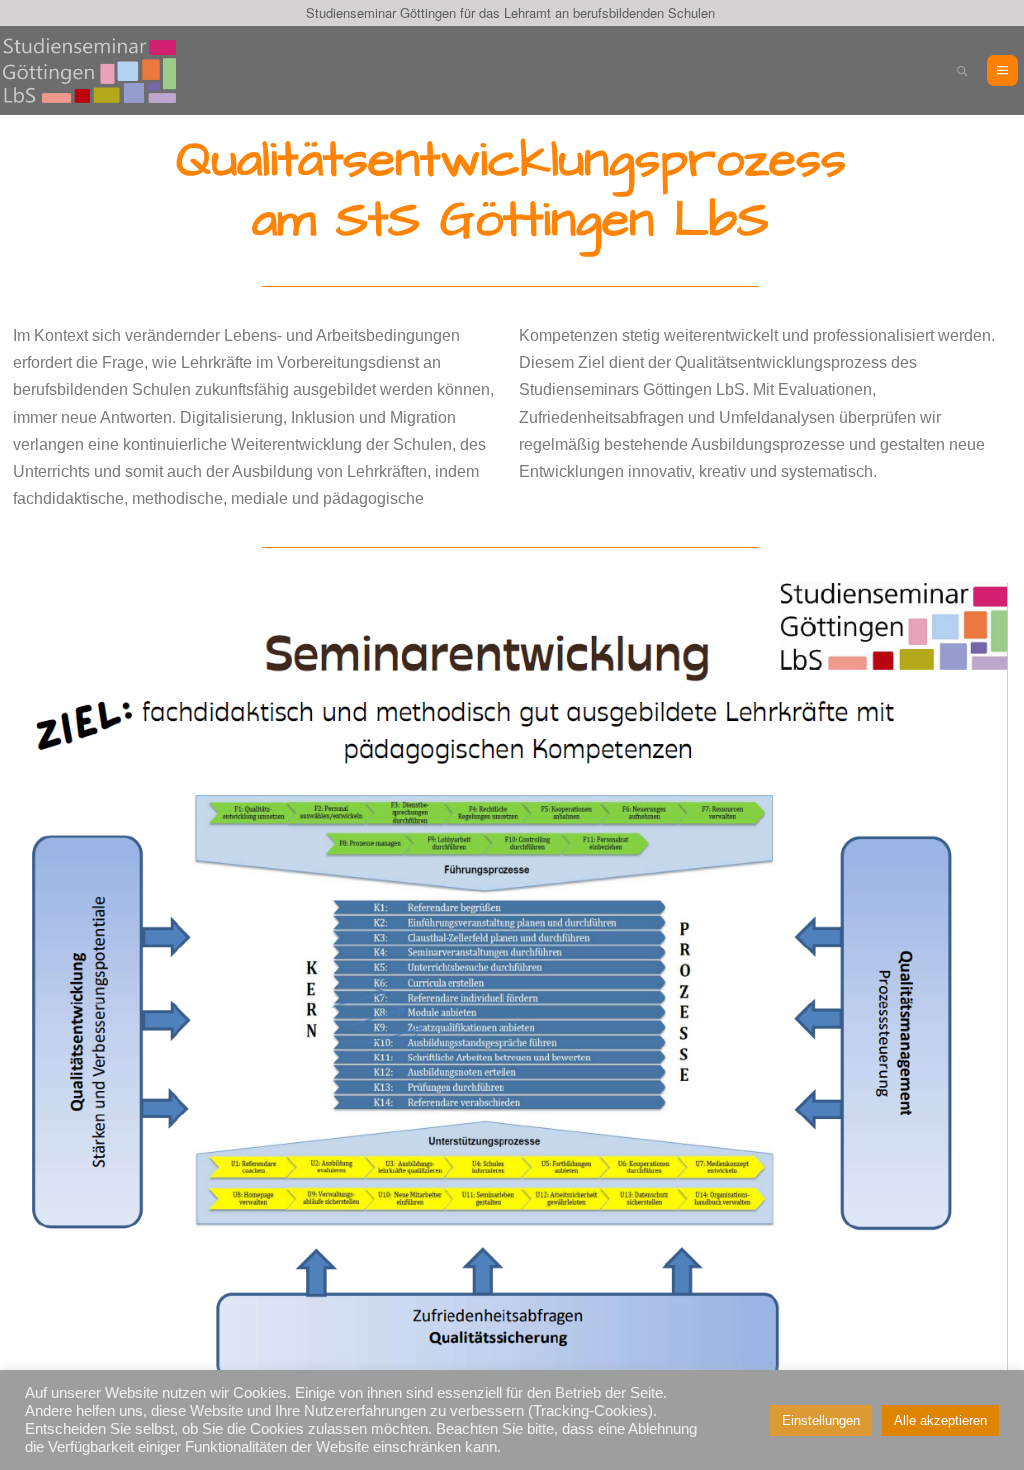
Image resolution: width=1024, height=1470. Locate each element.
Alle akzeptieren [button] (940, 1420)
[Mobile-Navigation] (1002, 70)
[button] (962, 70)
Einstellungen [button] (821, 1420)
